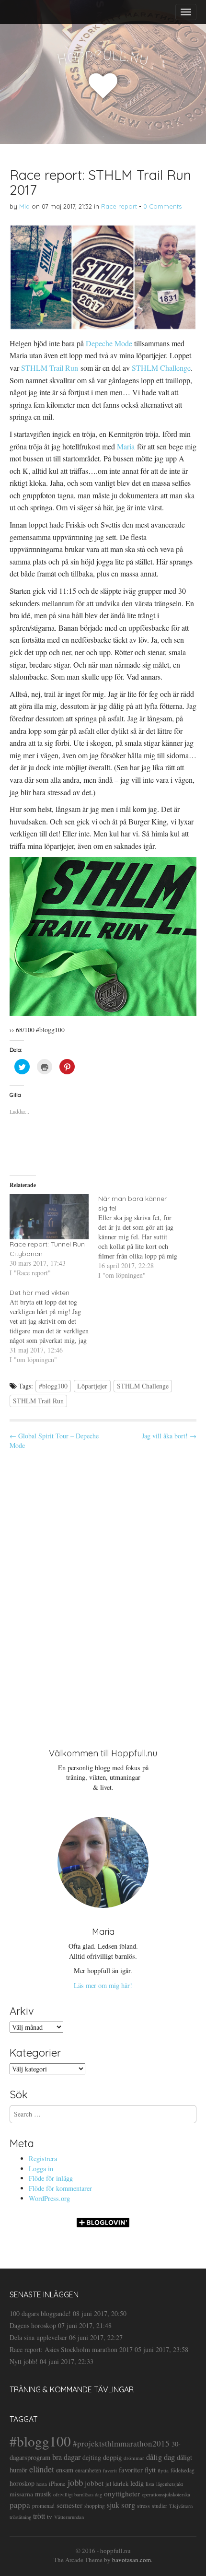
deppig (112, 2457)
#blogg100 (53, 1386)
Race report (119, 206)
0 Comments (162, 206)
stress (143, 2505)
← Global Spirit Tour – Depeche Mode (54, 1441)
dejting (92, 2457)
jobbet (94, 2483)
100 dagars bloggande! (40, 2313)
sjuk (113, 2505)
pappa (20, 2505)
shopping (95, 2506)
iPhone (57, 2484)
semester (69, 2505)
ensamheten (88, 2470)
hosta (42, 2484)
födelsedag (183, 2470)
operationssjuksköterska (166, 2494)
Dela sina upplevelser (38, 2337)
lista (150, 2484)
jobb (75, 2482)
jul (108, 2484)
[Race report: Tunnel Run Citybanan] (49, 1216)
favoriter (131, 2470)
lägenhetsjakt (170, 2484)
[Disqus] (103, 1591)
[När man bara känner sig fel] (143, 1237)
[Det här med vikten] (54, 1326)
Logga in (41, 2169)
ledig (137, 2483)
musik (43, 2494)
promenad (43, 2506)
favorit (110, 2470)
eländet (42, 2469)
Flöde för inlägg (51, 2178)
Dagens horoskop (33, 2325)
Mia (24, 206)
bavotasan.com (132, 2560)
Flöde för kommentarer (60, 2188)
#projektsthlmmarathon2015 (121, 2443)
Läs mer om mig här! (103, 1985)
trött (39, 2516)
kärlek (121, 2484)
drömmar (134, 2458)
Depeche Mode (109, 343)
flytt (150, 2470)
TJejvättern (181, 2506)
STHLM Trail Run (50, 368)
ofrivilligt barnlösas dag (78, 2494)
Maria (126, 446)
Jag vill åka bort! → (169, 1436)
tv (50, 2517)
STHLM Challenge (161, 368)
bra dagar (66, 2457)
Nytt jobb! (24, 2361)
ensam (65, 2470)
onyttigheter (122, 2494)
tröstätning (20, 2517)
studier (160, 2505)
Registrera (43, 2158)
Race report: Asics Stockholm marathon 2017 (71, 2349)
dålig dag (160, 2457)
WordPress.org (49, 2198)
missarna (21, 2494)
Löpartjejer (92, 1386)
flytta (163, 2470)
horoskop (22, 2483)
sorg (128, 2505)
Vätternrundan (69, 2517)
